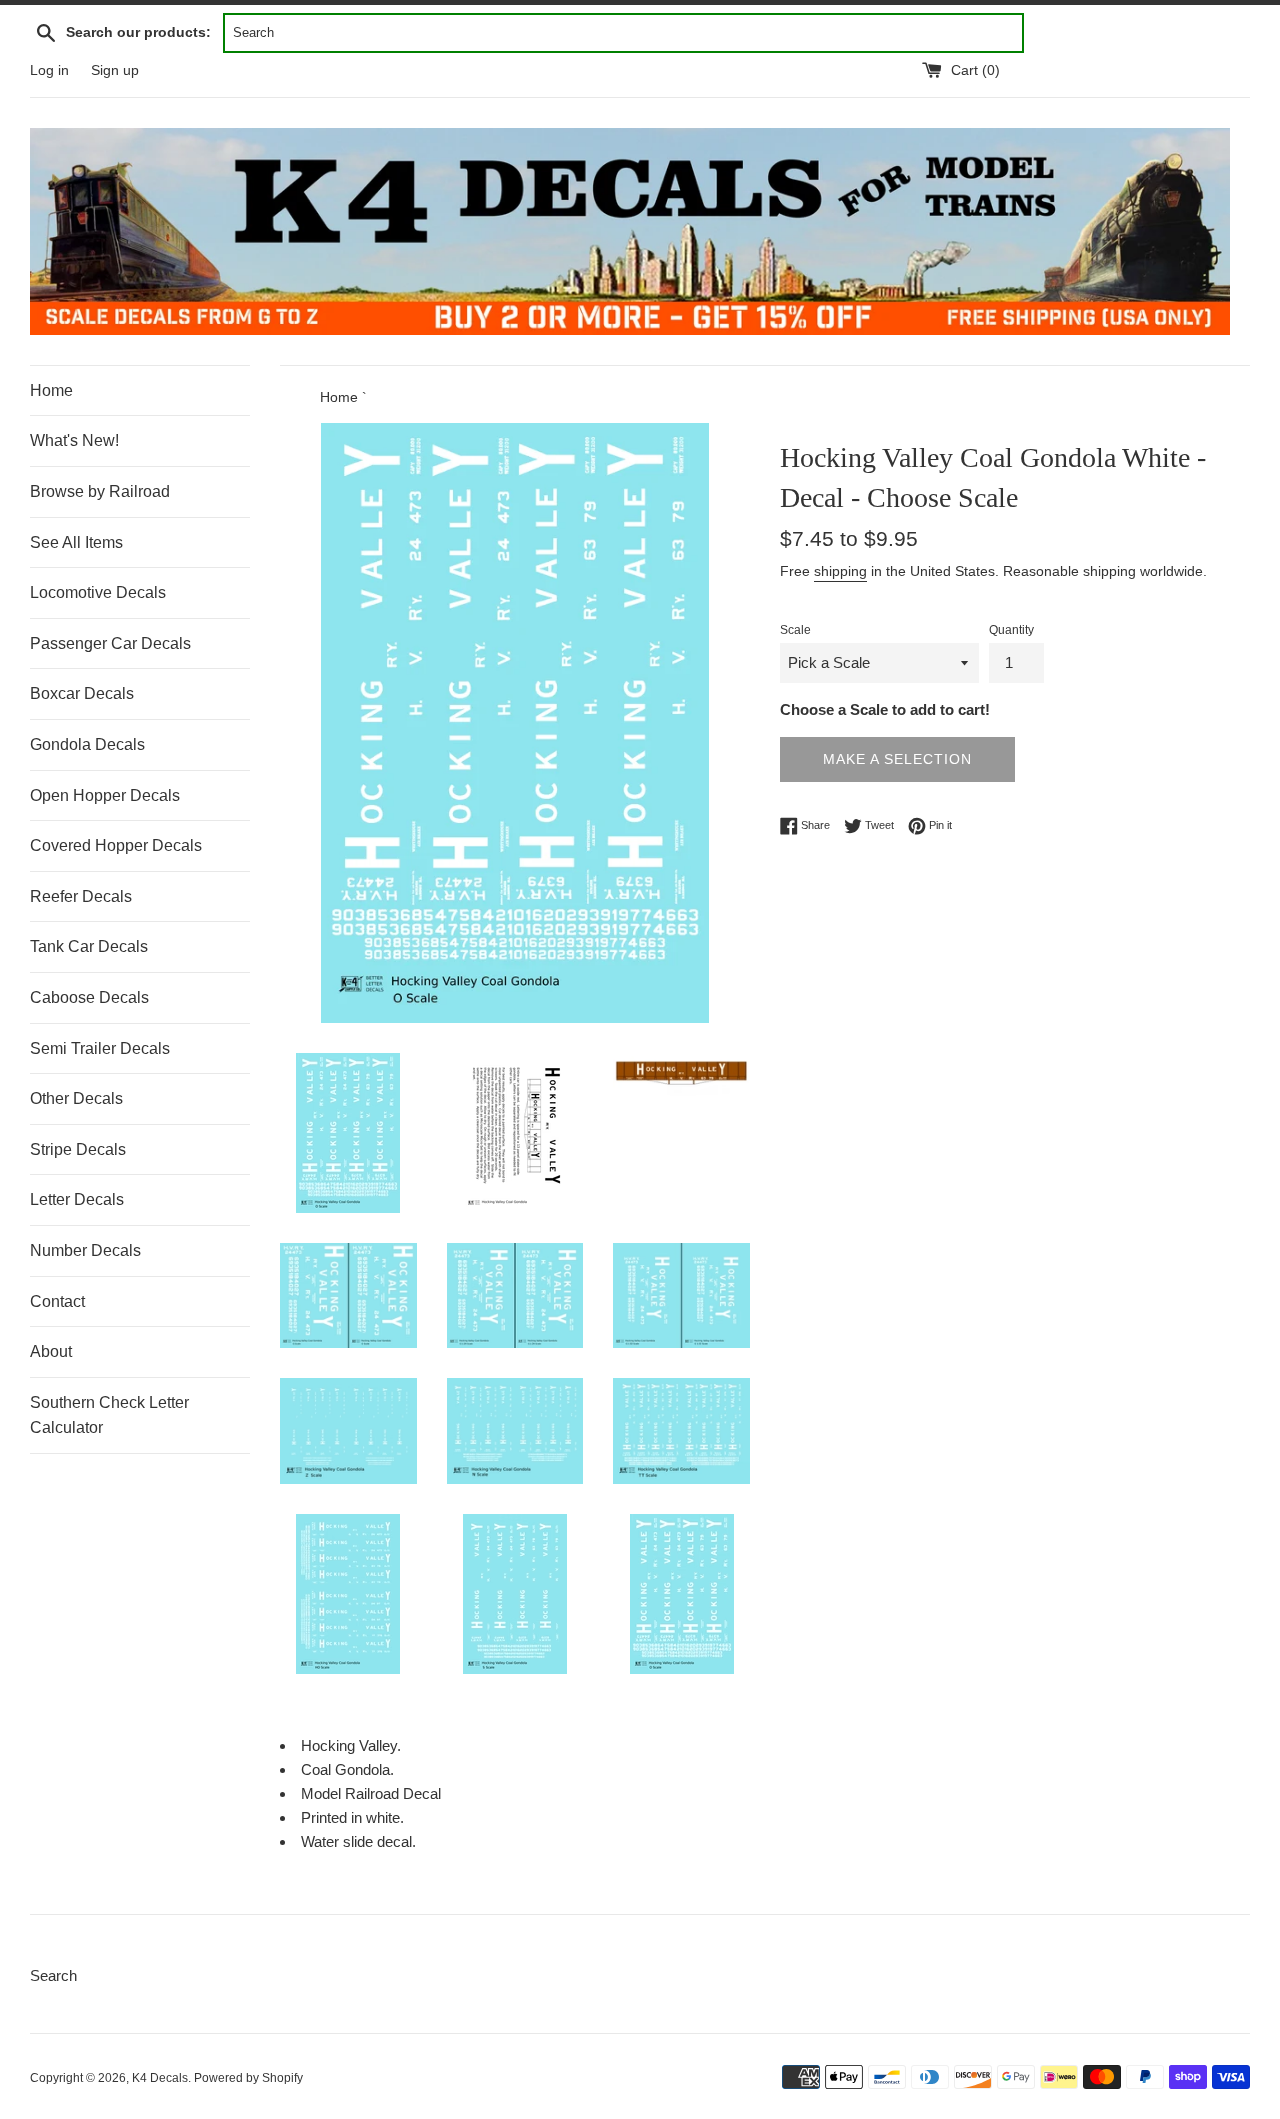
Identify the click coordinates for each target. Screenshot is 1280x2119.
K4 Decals (160, 2078)
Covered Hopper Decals (116, 845)
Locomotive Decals (98, 592)
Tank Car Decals (89, 946)
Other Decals (76, 1098)
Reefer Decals (81, 896)
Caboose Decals (89, 997)
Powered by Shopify (248, 2078)
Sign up (115, 70)
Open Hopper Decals (105, 795)
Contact (57, 1301)
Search (53, 1975)
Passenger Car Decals (110, 643)
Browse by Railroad (100, 491)
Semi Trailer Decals (100, 1048)
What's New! (74, 440)
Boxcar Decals (82, 693)
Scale (795, 630)
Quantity (1011, 630)
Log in (49, 70)
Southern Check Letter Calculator (109, 1415)
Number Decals (85, 1250)
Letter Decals (77, 1199)
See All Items (76, 542)
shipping (840, 571)
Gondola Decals (87, 744)
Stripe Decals (78, 1149)
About (51, 1351)
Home (51, 390)
